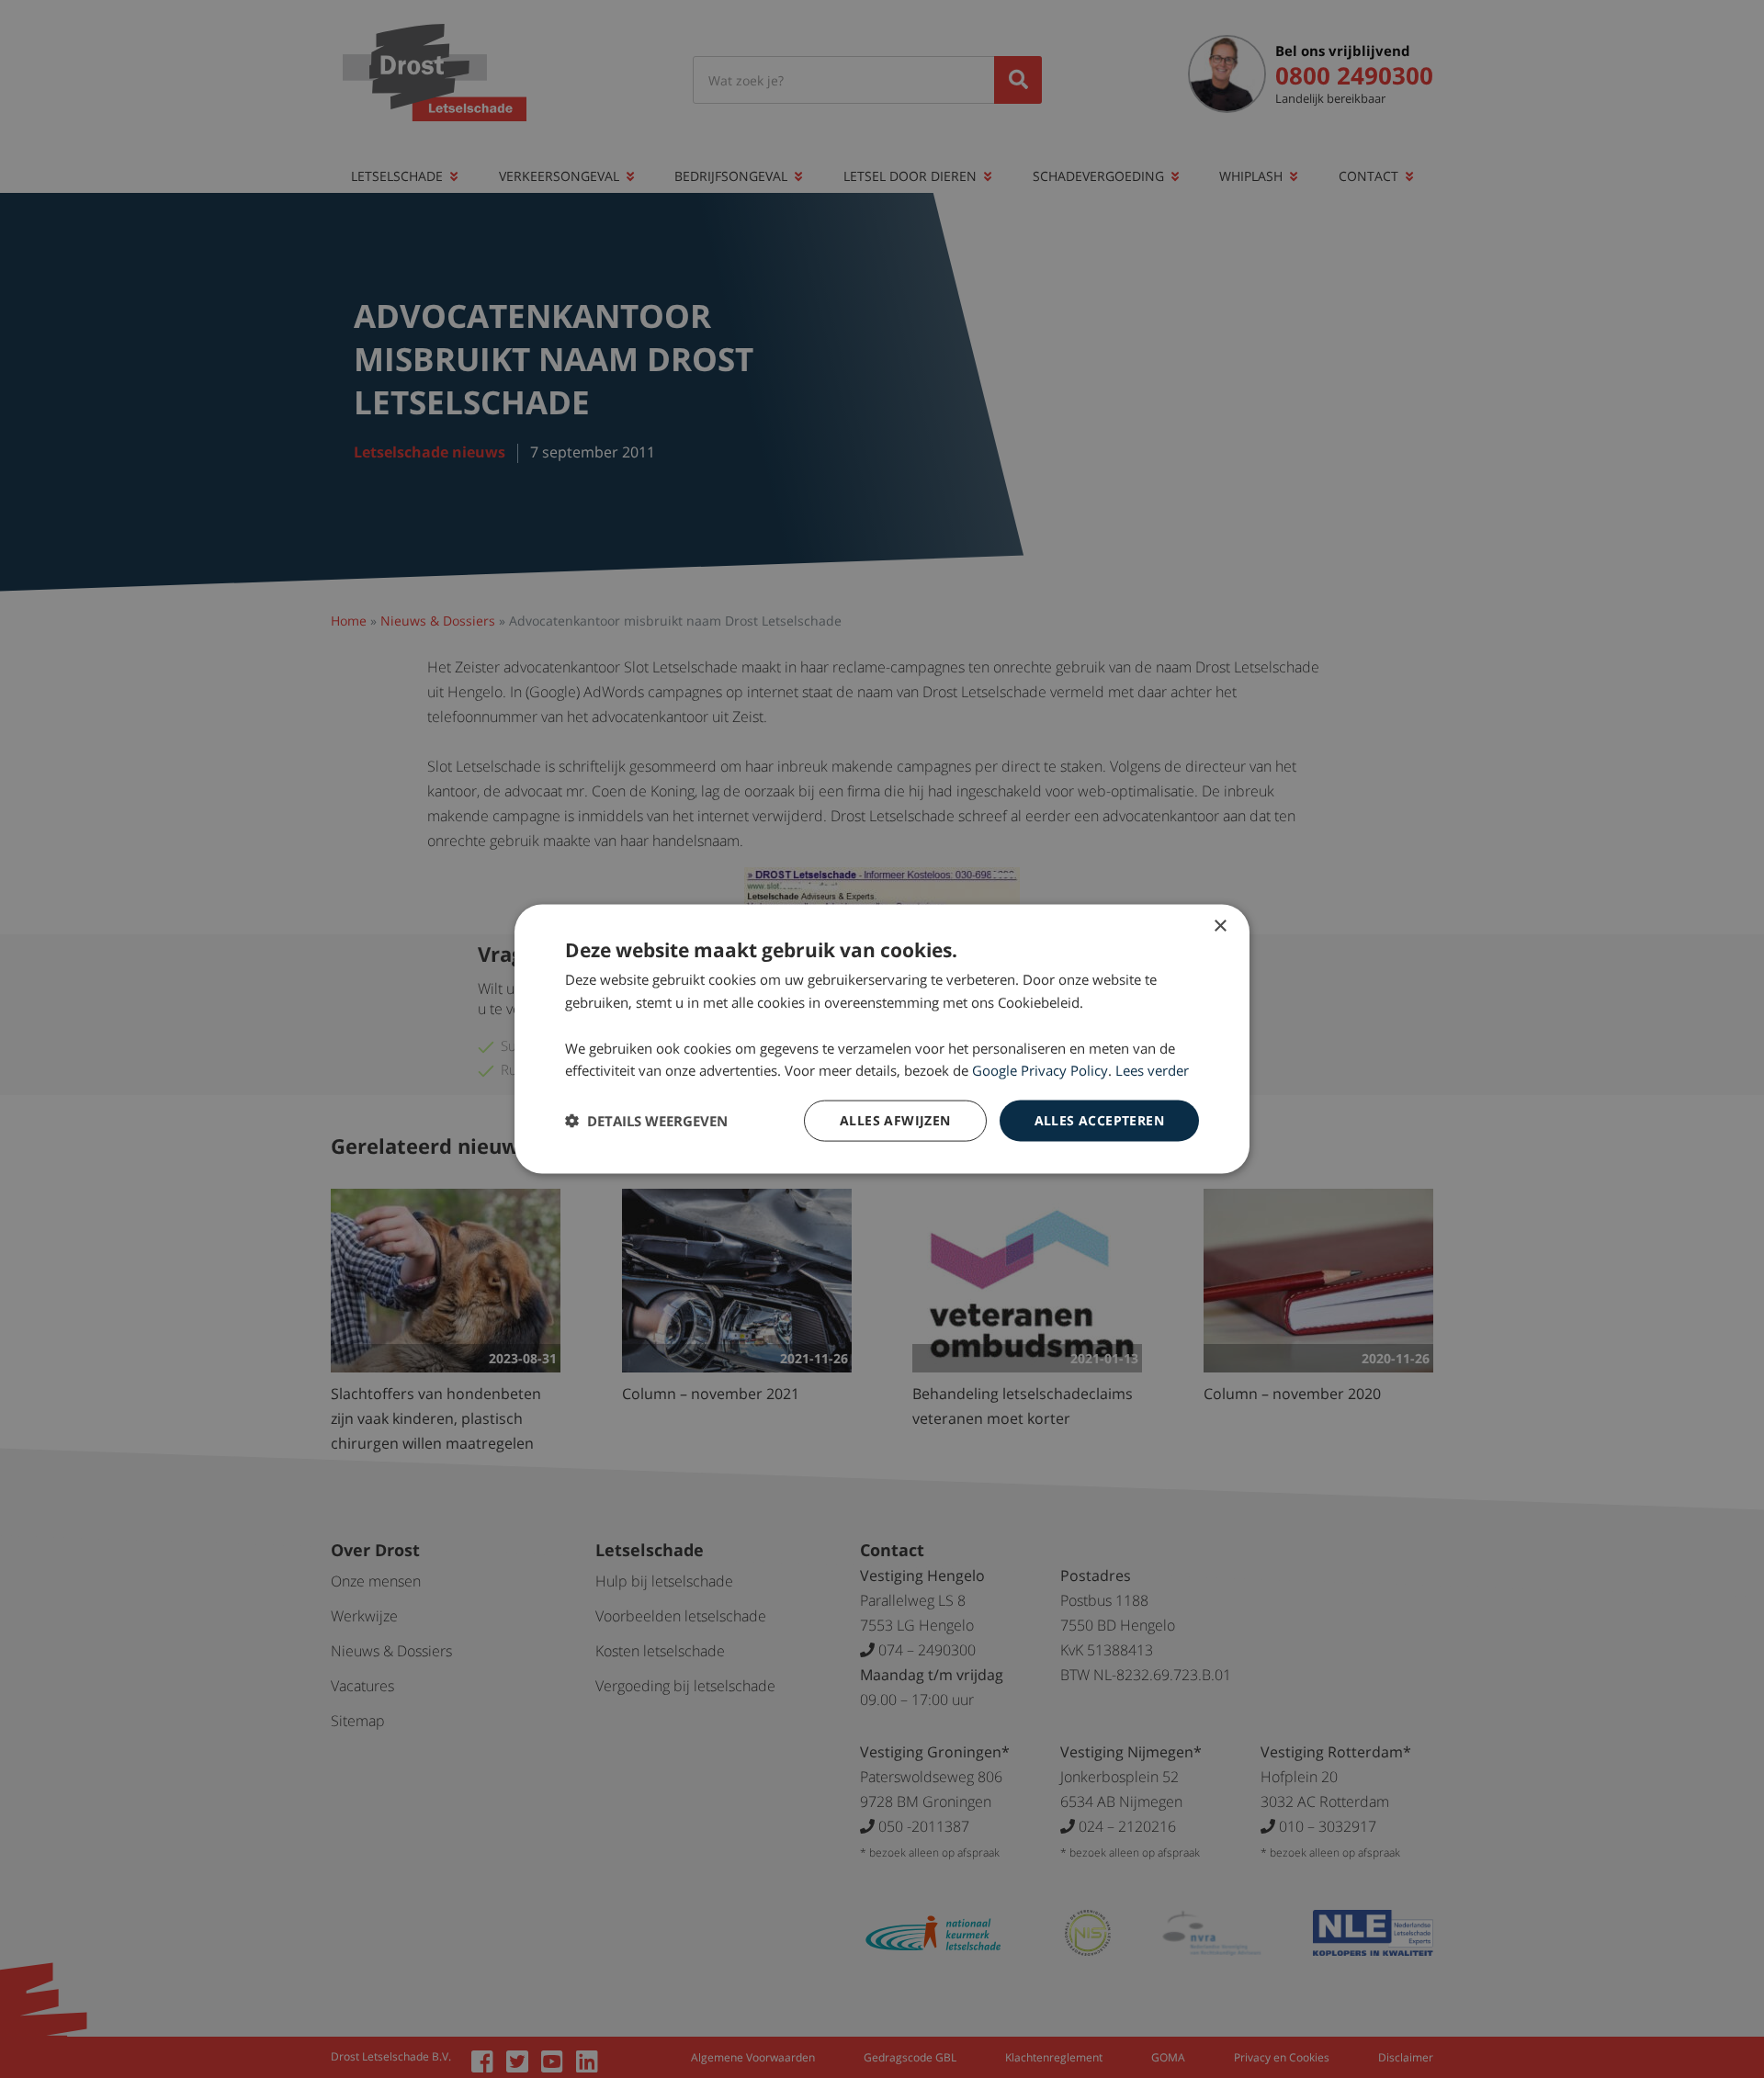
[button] (646, 1121)
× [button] (1220, 926)
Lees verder (1152, 1070)
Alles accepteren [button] (1099, 1120)
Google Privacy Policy (1040, 1070)
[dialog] (882, 1039)
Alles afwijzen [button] (895, 1120)
